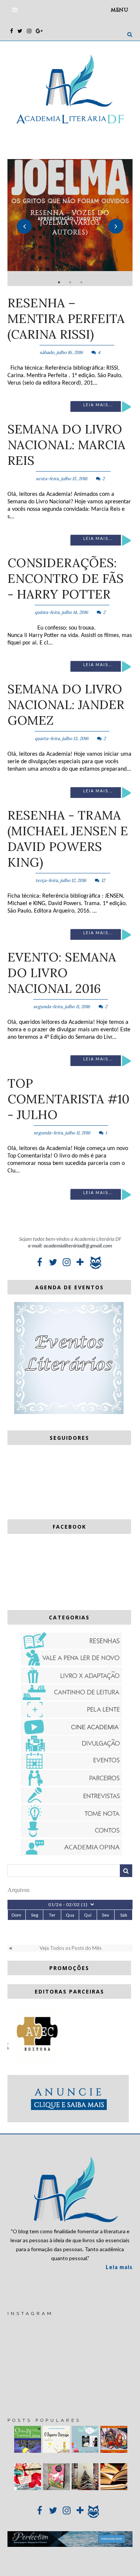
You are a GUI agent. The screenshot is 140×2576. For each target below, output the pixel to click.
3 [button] (81, 282)
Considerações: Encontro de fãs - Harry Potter (66, 578)
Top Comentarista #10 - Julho (69, 1099)
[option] (70, 223)
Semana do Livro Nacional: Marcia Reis (66, 445)
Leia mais (119, 2267)
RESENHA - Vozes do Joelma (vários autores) (70, 223)
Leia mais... (98, 405)
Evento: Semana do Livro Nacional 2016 (62, 973)
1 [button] (59, 282)
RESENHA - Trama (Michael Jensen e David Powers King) (68, 839)
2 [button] (70, 282)
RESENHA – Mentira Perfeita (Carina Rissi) (66, 318)
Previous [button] (24, 226)
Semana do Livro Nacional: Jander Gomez (66, 705)
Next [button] (116, 226)
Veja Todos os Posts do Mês (71, 1948)
